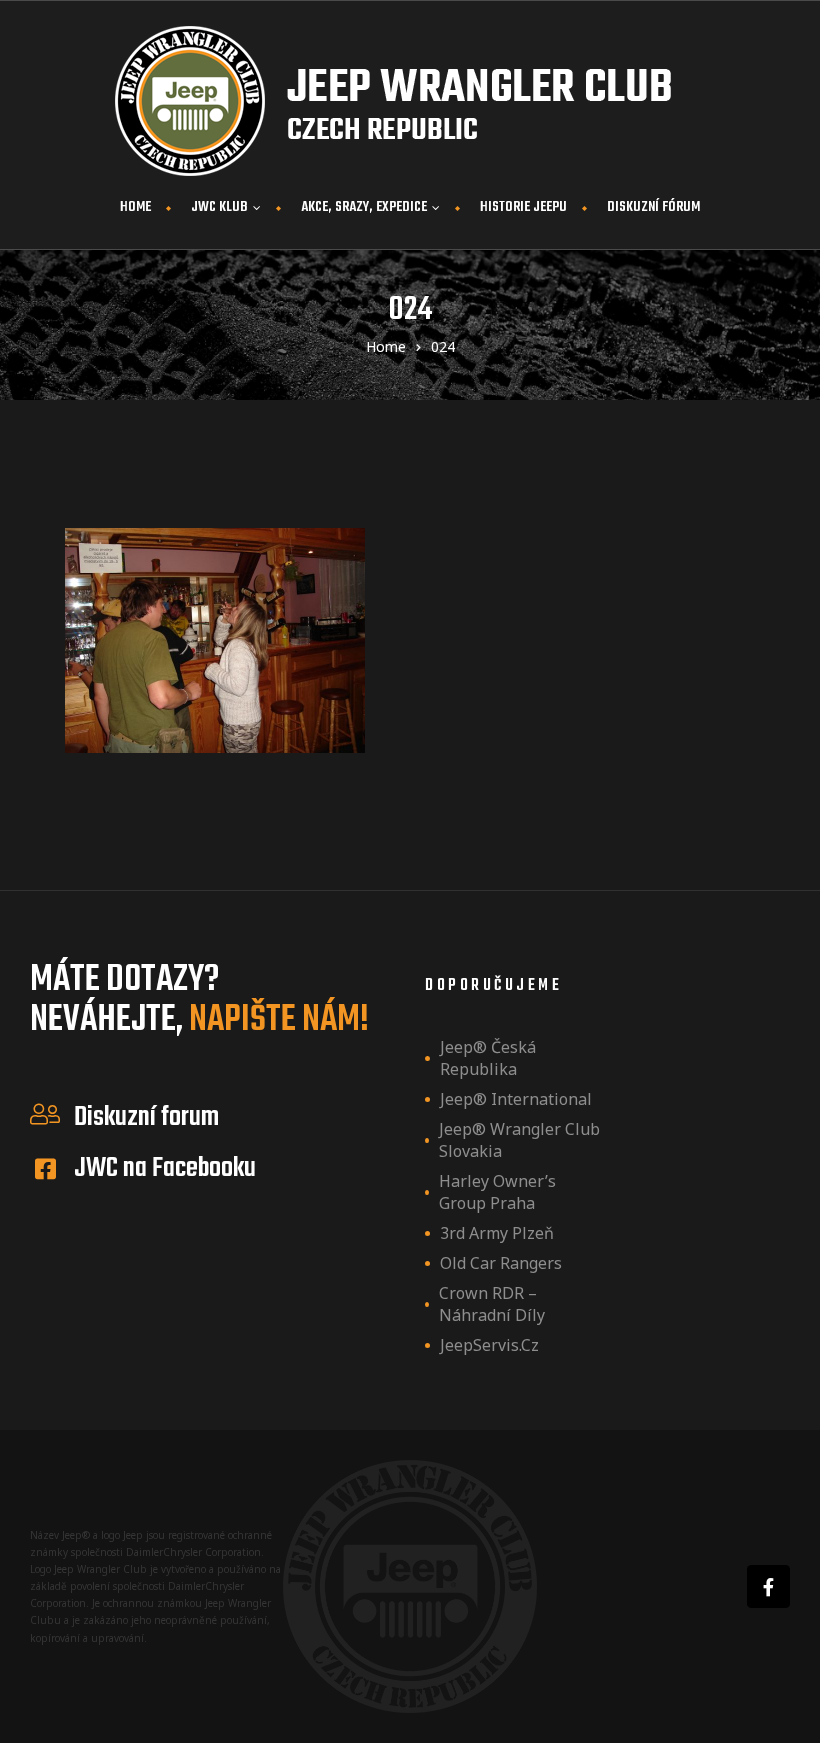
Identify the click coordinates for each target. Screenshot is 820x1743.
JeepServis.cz (489, 1345)
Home (135, 207)
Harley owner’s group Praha (497, 1192)
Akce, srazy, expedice (364, 207)
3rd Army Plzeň (497, 1233)
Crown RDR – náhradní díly (492, 1304)
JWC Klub (219, 207)
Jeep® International (516, 1099)
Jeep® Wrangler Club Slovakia (519, 1140)
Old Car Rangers (501, 1263)
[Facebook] (768, 1586)
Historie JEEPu (523, 207)
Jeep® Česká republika (488, 1058)
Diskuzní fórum (653, 207)
